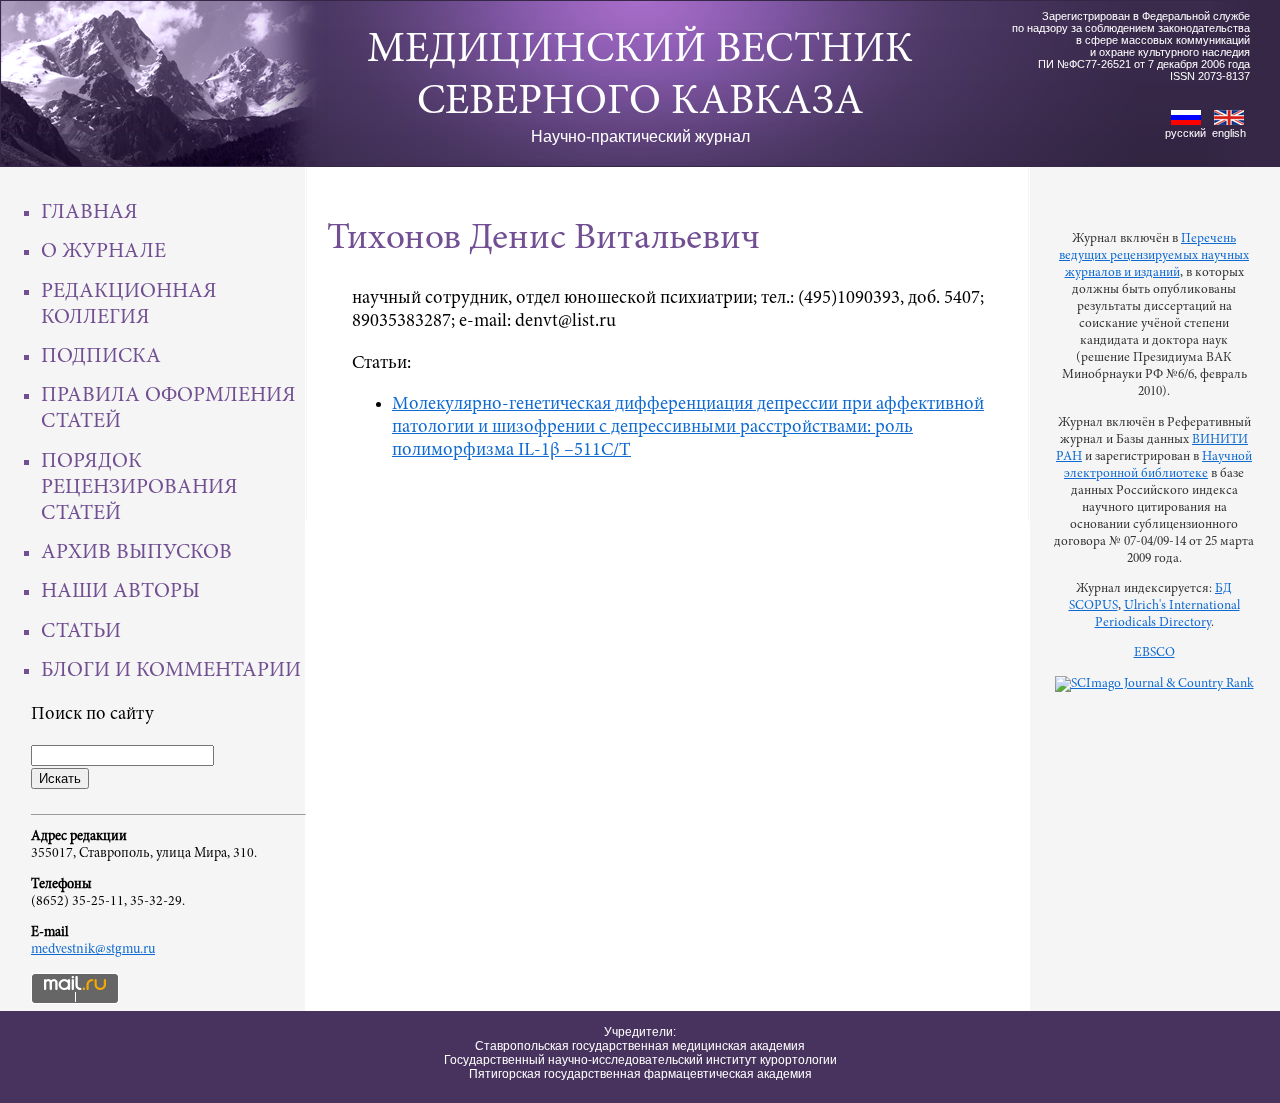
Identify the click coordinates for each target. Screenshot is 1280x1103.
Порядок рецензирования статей (139, 488)
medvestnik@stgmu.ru (93, 950)
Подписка (101, 357)
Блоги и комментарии (171, 671)
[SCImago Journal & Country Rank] (1154, 684)
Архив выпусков (136, 553)
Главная (89, 213)
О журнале (103, 252)
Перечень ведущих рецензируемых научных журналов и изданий (1154, 256)
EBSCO (1154, 653)
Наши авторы (120, 592)
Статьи (81, 632)
